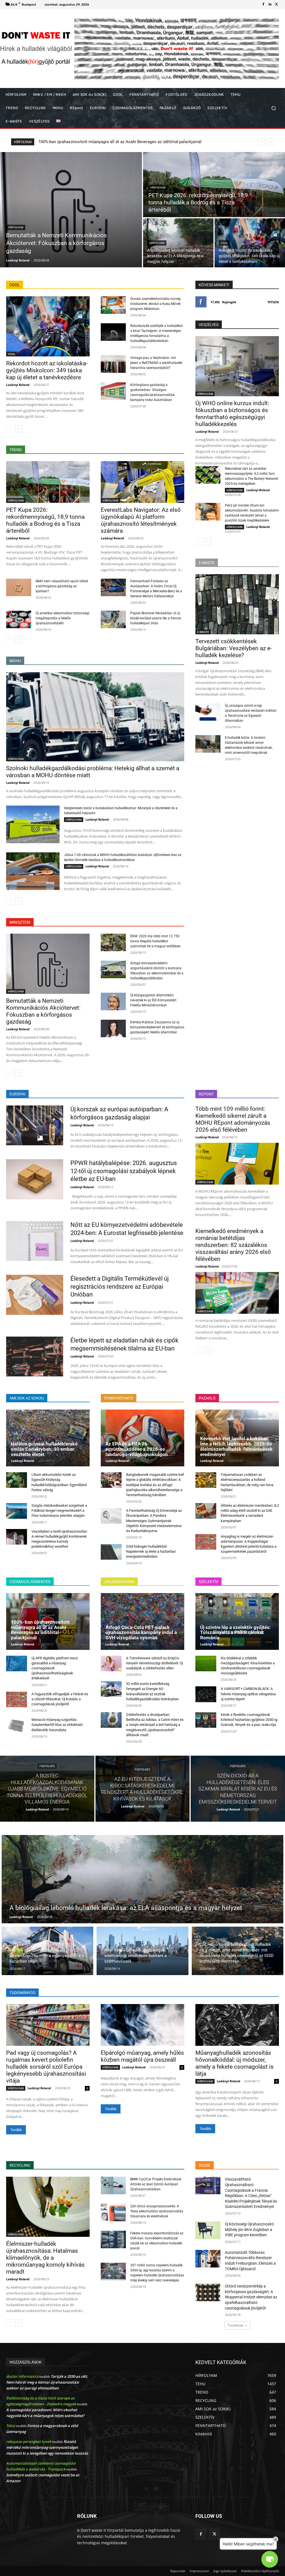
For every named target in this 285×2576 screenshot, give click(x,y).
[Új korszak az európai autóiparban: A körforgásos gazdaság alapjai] (35, 1125)
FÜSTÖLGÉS (47, 1766)
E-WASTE (203, 632)
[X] (277, 4)
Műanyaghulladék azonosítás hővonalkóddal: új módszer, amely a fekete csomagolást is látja (234, 2063)
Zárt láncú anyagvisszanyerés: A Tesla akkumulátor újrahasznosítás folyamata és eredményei (157, 2211)
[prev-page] (10, 429)
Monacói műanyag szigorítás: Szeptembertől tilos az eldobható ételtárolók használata (57, 1725)
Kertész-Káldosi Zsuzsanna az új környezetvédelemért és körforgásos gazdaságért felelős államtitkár (157, 1027)
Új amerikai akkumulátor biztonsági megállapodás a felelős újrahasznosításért (62, 618)
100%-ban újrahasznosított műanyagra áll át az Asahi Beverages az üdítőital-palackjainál (40, 1630)
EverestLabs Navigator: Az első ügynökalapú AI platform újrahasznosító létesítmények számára (141, 520)
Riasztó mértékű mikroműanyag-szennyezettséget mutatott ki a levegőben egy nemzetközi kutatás (47, 2447)
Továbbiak (235, 2325)
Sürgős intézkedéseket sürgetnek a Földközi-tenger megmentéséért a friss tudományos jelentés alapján (59, 1510)
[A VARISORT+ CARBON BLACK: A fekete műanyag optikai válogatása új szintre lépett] (206, 1694)
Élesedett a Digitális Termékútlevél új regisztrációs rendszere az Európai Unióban (120, 1286)
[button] (273, 108)
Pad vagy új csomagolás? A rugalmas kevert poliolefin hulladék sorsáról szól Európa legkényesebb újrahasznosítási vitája (46, 2067)
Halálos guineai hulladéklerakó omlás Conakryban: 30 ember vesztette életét (44, 1449)
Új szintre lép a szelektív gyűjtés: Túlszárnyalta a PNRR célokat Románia (235, 1632)
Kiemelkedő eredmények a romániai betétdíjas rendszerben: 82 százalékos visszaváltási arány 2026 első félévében (233, 1245)
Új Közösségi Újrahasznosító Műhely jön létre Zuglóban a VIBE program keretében (249, 2229)
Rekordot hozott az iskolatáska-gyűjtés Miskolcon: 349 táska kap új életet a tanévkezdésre (47, 370)
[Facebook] (263, 4)
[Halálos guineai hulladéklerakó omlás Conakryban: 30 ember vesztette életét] (48, 1438)
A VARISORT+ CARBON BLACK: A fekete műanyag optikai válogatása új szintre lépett (248, 1694)
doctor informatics (22, 2376)
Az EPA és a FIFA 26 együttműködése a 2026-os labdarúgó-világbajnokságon (137, 1449)
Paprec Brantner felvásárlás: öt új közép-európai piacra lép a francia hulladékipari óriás (156, 618)
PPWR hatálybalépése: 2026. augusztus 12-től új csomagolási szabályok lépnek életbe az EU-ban (124, 1171)
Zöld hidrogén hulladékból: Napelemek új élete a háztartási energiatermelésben (151, 1551)
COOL (224, 243)
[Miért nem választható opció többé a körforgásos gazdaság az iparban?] (19, 587)
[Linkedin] (270, 4)
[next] (270, 142)
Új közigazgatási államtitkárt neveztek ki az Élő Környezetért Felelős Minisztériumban (153, 1000)
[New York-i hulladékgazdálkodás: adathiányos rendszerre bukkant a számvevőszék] (142, 1951)
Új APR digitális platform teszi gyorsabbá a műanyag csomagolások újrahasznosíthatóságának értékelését (55, 1668)
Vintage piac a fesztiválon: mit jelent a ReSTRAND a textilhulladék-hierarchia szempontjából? (157, 363)
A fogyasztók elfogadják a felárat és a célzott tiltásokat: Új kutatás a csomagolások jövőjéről (60, 1699)
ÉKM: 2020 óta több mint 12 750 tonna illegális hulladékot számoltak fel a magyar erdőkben (155, 941)
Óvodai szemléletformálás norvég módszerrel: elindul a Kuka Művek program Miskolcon (155, 304)
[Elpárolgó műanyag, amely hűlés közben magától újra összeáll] (142, 2025)
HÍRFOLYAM (16, 227)
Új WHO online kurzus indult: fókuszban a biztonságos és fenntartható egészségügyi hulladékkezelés (132, 142)
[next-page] (19, 429)
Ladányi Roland (18, 385)
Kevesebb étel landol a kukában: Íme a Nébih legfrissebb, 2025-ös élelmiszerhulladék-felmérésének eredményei (236, 1446)
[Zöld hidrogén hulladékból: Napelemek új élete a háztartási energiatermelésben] (111, 1552)
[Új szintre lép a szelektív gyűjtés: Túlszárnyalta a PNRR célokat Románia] (237, 1621)
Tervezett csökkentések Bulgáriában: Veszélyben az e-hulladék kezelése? (234, 648)
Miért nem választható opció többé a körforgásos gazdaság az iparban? (62, 586)
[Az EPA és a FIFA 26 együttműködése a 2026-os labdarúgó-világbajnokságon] (142, 1438)
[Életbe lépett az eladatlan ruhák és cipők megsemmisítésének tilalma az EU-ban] (35, 1357)
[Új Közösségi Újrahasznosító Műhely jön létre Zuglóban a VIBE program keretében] (208, 2230)
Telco (11, 2426)
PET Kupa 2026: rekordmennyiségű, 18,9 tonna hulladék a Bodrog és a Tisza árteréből (45, 520)
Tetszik (273, 302)
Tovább (16, 2130)
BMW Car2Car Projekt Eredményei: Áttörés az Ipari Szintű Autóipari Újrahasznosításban (156, 2184)
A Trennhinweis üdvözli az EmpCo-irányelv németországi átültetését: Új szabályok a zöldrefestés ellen (154, 1663)
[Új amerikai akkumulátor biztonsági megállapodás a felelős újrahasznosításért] (19, 619)
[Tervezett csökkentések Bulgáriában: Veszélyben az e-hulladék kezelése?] (237, 604)
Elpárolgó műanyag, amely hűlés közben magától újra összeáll (142, 2056)
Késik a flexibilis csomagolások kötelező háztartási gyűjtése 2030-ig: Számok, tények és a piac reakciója (249, 1720)
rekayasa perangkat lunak (29, 2442)
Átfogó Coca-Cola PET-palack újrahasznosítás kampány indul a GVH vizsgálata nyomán (141, 1632)
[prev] (261, 142)
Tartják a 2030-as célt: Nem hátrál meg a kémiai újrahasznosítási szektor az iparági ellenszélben (47, 2382)
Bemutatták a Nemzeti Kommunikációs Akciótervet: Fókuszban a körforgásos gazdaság (43, 1011)
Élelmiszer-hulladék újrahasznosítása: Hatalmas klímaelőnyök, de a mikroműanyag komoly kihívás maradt (45, 2258)
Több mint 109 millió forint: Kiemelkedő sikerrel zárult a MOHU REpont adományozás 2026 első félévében (233, 1119)
